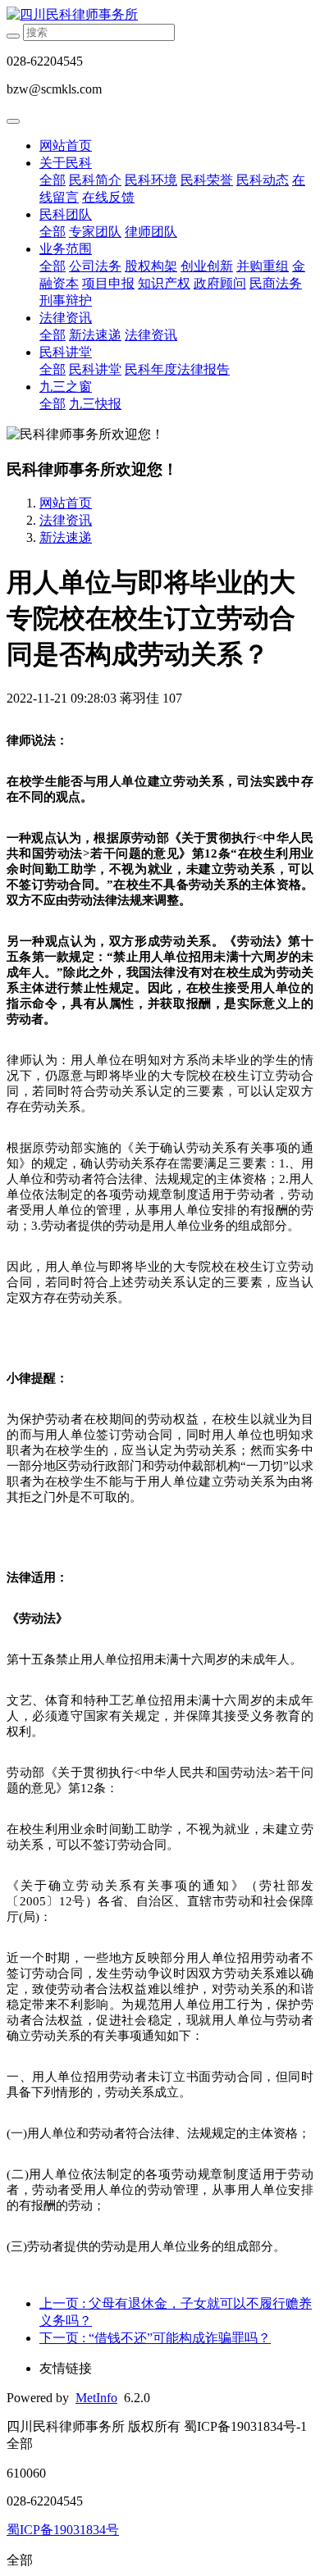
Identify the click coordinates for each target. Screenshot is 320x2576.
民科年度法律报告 (177, 369)
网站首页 (66, 146)
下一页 (155, 2338)
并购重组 (263, 266)
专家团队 (95, 232)
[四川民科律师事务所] (160, 15)
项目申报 (108, 283)
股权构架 (151, 266)
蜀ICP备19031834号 (63, 2530)
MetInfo (96, 2398)
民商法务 (276, 283)
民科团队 (66, 214)
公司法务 (95, 266)
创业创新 (207, 266)
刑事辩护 (66, 300)
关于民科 (66, 163)
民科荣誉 (207, 180)
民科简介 (95, 180)
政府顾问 (220, 283)
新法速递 (95, 335)
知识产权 (164, 283)
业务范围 (66, 249)
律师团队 (151, 232)
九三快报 (95, 404)
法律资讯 (66, 318)
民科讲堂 (66, 352)
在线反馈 (108, 197)
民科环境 (151, 180)
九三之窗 (66, 387)
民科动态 (263, 180)
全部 (53, 180)
